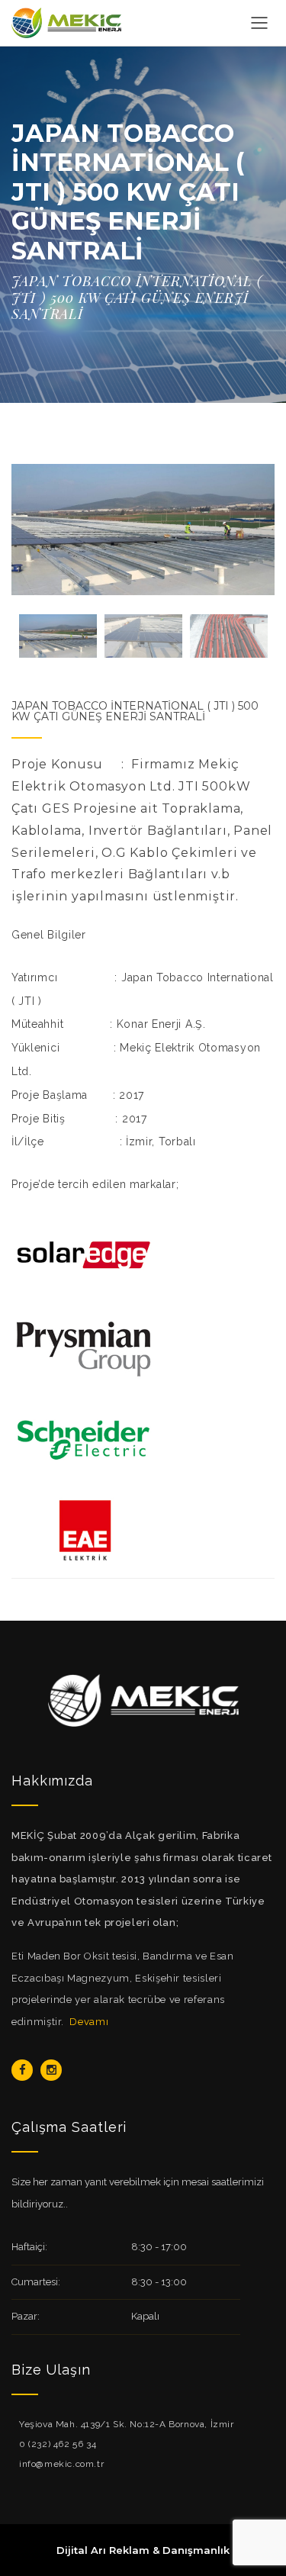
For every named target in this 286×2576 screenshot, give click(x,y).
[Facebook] (22, 2070)
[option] (143, 530)
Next (255, 530)
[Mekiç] (66, 22)
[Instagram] (51, 2070)
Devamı (89, 2022)
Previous (31, 530)
